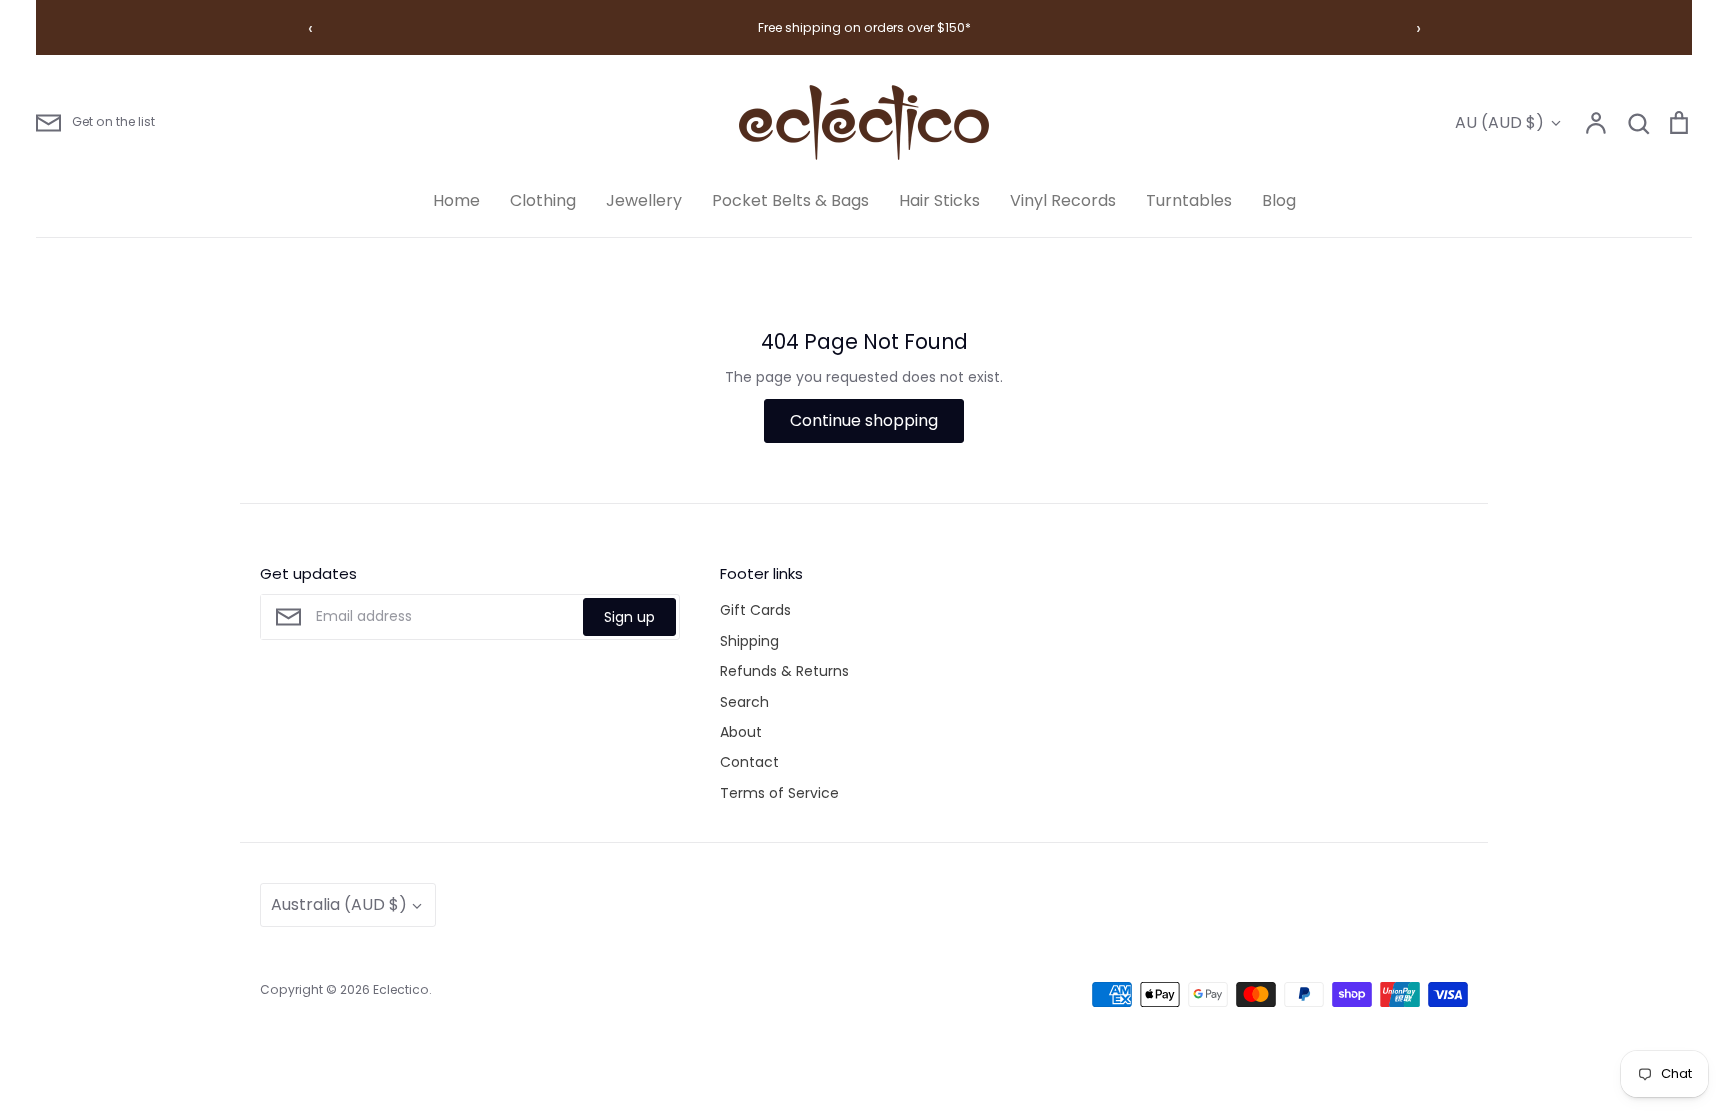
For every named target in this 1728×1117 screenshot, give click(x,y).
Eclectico (401, 989)
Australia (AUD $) (339, 904)
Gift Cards (755, 610)
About (741, 732)
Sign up (629, 617)
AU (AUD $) (1499, 122)
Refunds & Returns (784, 671)
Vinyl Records (1063, 200)
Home (456, 200)
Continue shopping (864, 420)
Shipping (749, 641)
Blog (1279, 200)
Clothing (543, 200)
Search (744, 702)
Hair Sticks (939, 200)
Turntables (1189, 200)
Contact (749, 762)
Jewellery (644, 200)
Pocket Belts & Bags (790, 200)
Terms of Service (779, 793)
